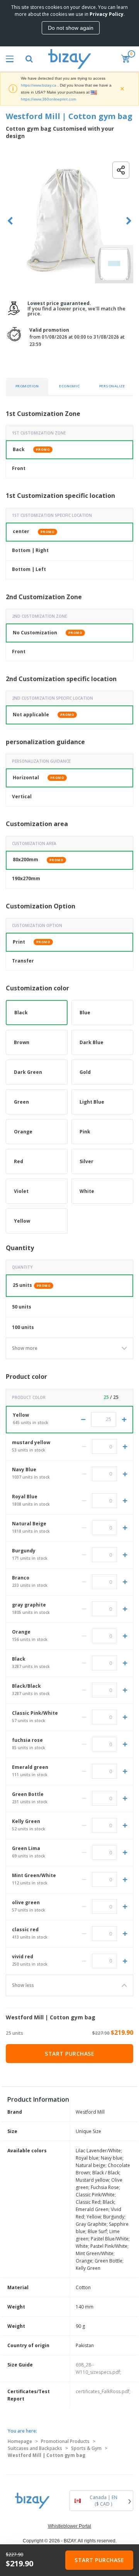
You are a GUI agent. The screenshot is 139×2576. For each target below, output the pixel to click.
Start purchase (69, 2054)
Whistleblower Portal (69, 2526)
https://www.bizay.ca (39, 85)
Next (129, 221)
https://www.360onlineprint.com (48, 99)
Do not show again (71, 28)
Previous (10, 221)
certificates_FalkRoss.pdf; (103, 2391)
